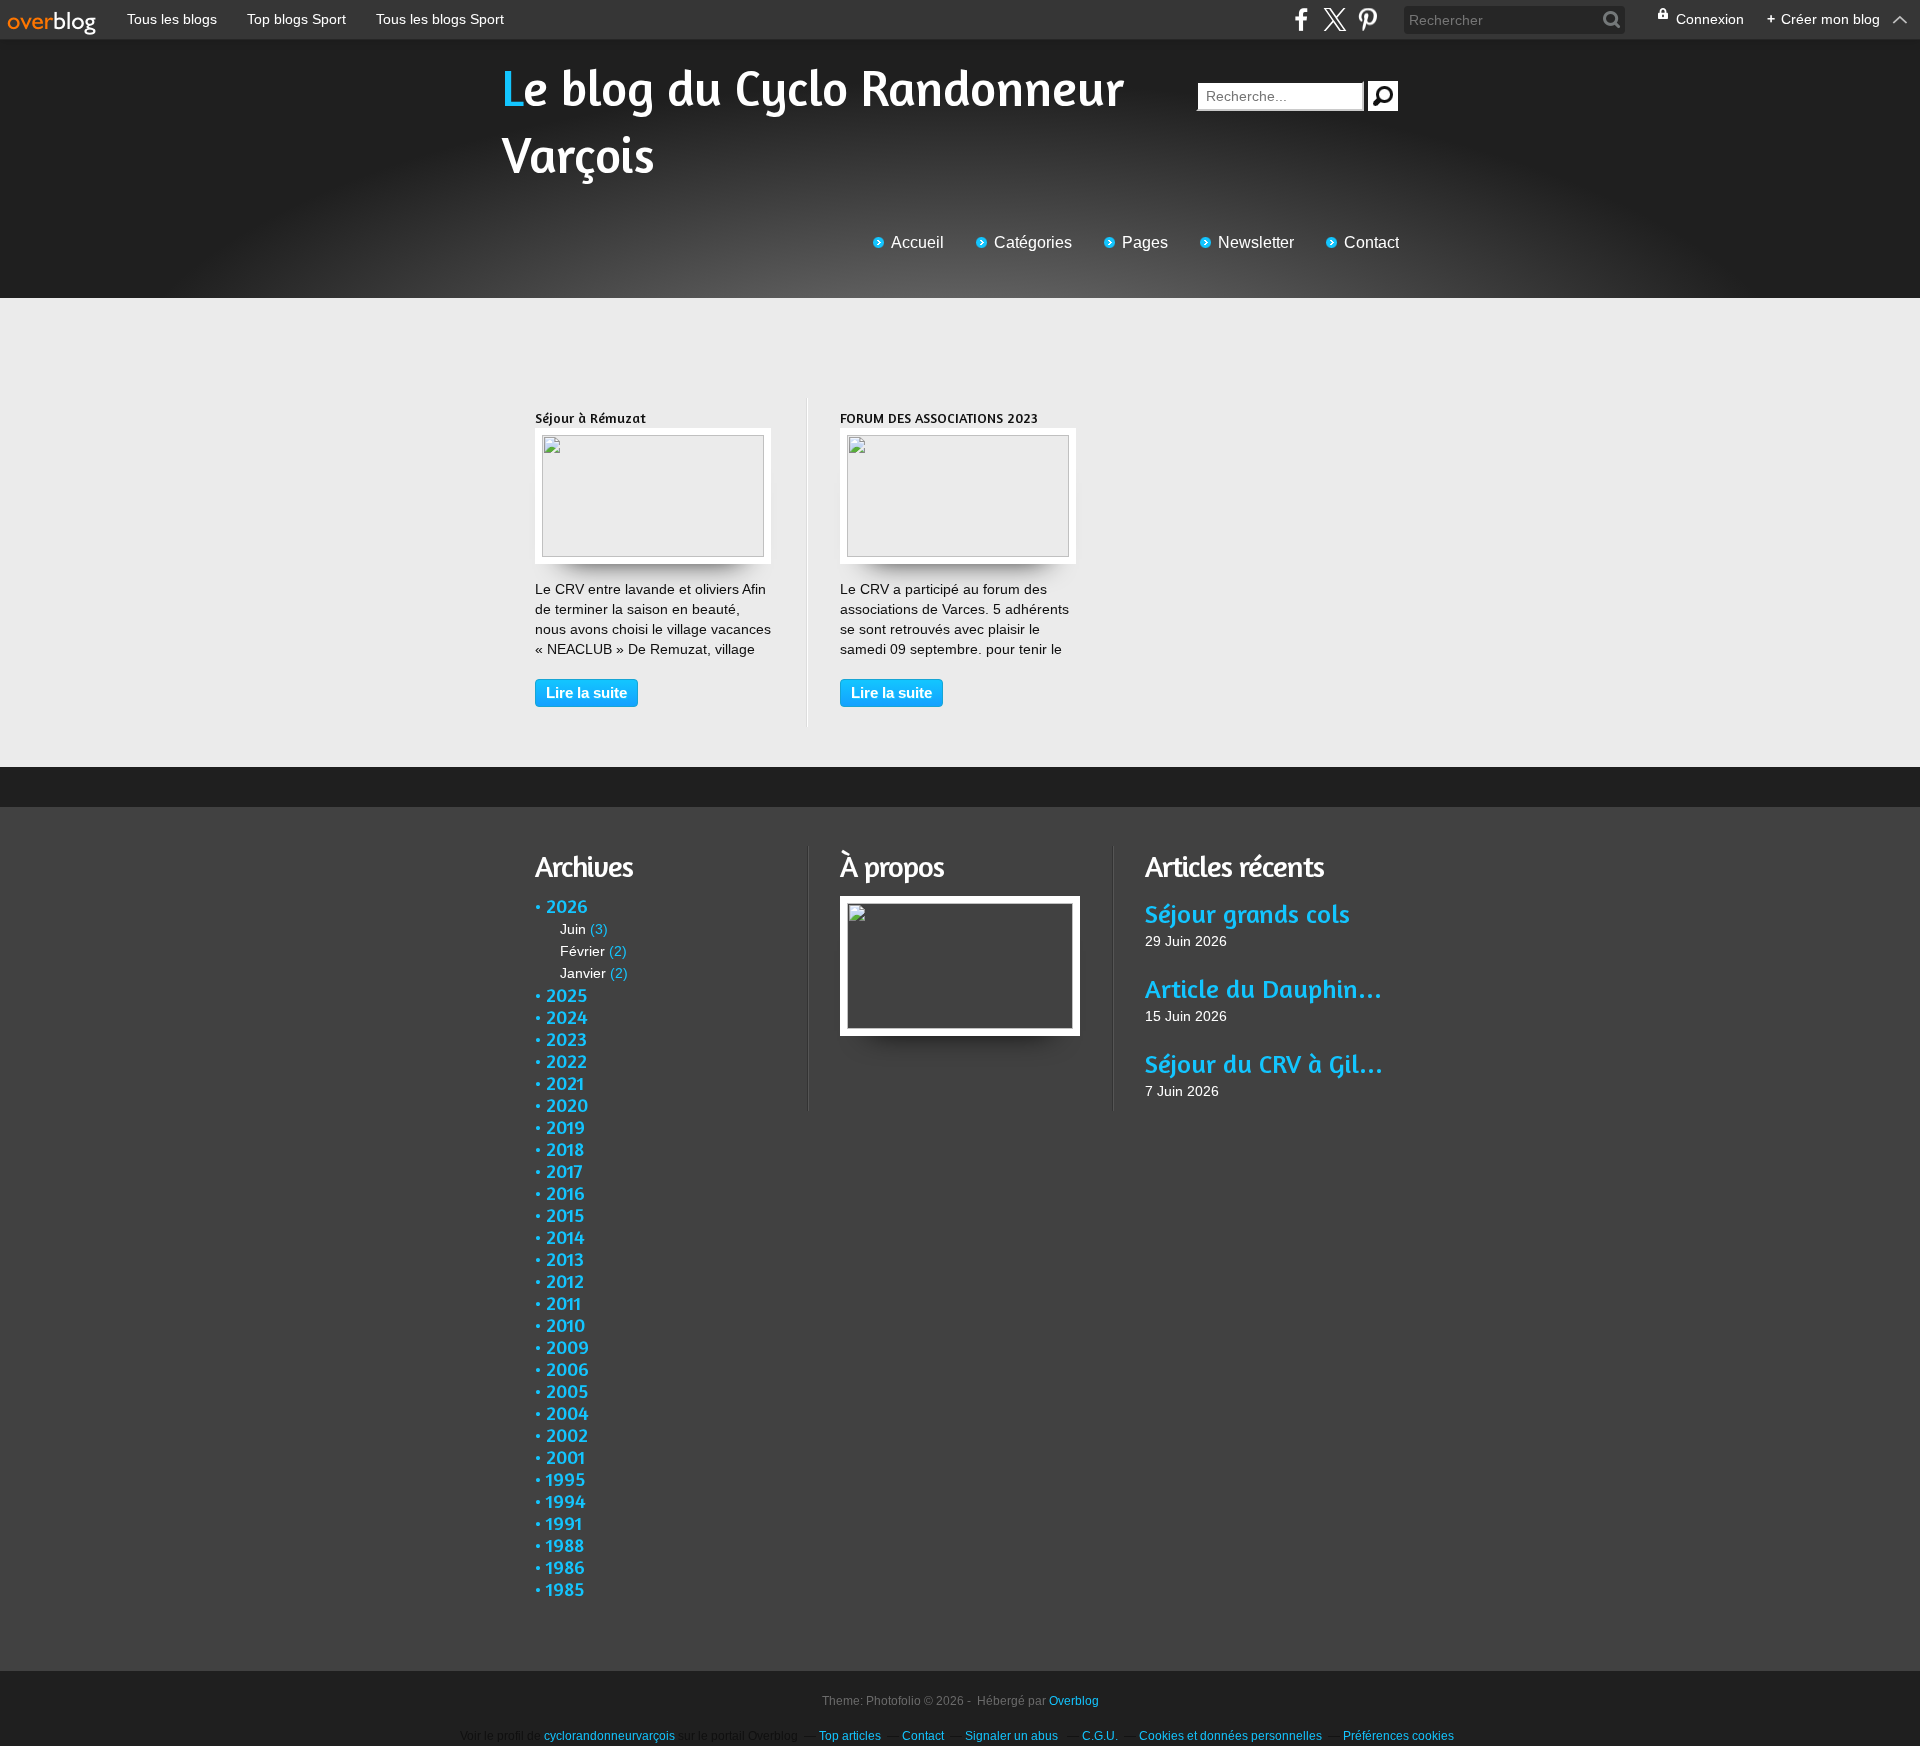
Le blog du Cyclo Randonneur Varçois (813, 121)
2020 (567, 1104)
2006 (567, 1368)
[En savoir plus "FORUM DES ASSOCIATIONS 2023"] (958, 445)
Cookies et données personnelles (1230, 1736)
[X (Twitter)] (1334, 19)
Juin (573, 929)
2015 (565, 1214)
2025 (566, 994)
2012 (565, 1280)
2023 (566, 1038)
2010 (565, 1324)
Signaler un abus (1013, 1736)
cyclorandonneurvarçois (609, 1736)
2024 (567, 1016)
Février (582, 951)
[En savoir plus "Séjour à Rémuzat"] (653, 445)
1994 (566, 1500)
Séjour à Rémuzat (590, 417)
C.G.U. (1100, 1736)
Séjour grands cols (1247, 913)
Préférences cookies (1398, 1736)
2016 (565, 1192)
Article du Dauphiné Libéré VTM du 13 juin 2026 (1264, 988)
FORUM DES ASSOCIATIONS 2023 (939, 417)
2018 (565, 1148)
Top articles (850, 1736)
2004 (567, 1412)
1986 (565, 1566)
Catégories (1033, 242)
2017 (564, 1170)
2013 (565, 1258)
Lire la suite (586, 692)
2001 (565, 1456)
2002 (567, 1434)
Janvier (583, 973)
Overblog (1074, 1701)
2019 (565, 1126)
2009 (567, 1346)
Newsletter (1256, 242)
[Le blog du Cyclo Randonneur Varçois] (960, 906)
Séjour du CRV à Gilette (1264, 1063)
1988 (565, 1544)
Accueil (917, 242)
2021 (565, 1082)
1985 (565, 1588)
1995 (565, 1478)
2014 (565, 1236)
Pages (1145, 242)
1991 (564, 1522)
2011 (563, 1302)
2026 (567, 905)
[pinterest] (1367, 19)
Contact (1371, 242)
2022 (566, 1060)
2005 (567, 1390)
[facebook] (1301, 19)
